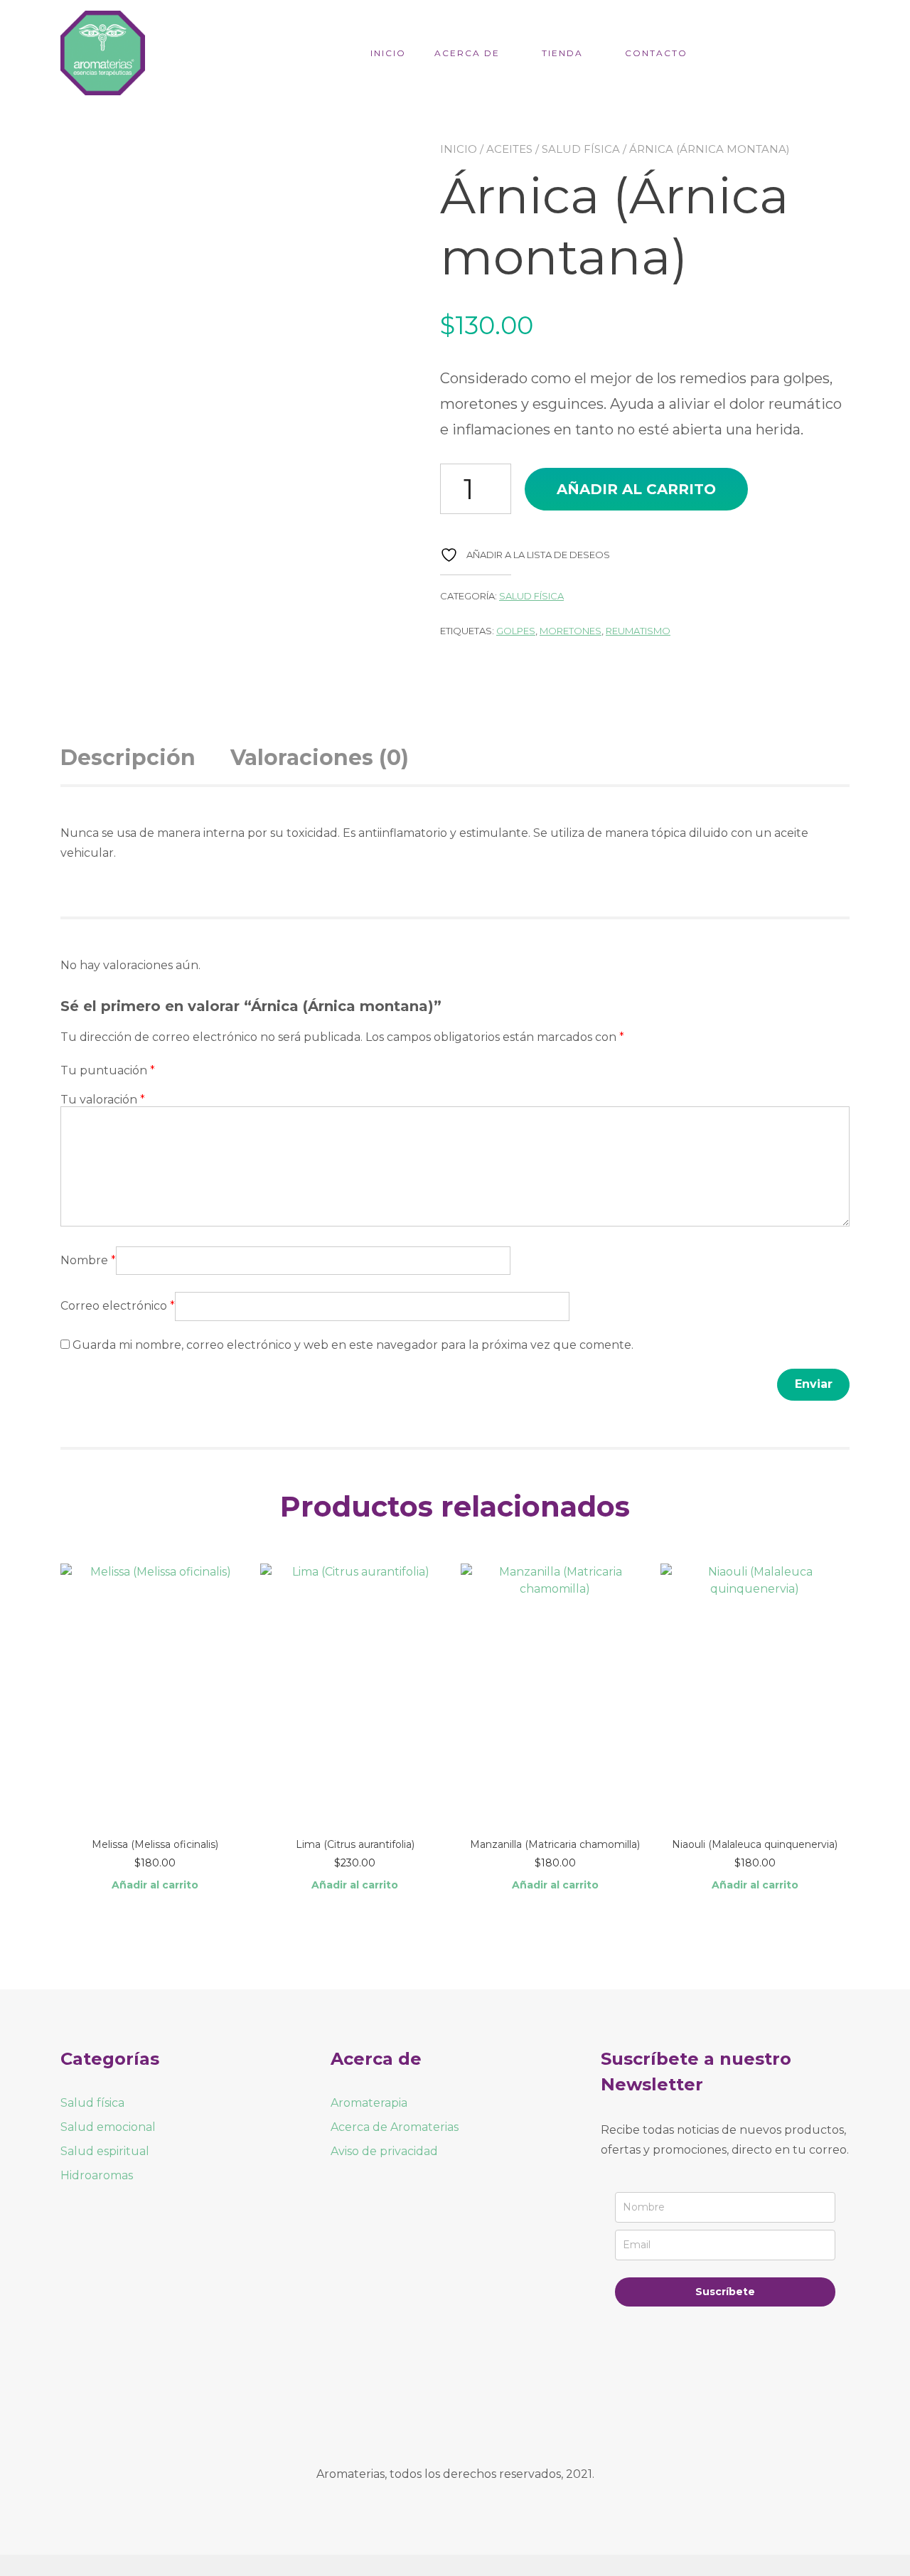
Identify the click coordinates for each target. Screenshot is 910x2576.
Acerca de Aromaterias (395, 2127)
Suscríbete (725, 2292)
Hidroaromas (97, 2175)
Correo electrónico (118, 1306)
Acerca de (467, 53)
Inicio (388, 53)
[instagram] (475, 2413)
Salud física (581, 149)
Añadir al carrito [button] (155, 1885)
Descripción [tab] (128, 758)
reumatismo (638, 631)
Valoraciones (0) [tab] (320, 758)
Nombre (88, 1260)
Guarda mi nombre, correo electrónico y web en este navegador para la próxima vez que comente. (353, 1345)
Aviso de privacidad (384, 2151)
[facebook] (435, 2413)
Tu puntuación (108, 1070)
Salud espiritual (105, 2151)
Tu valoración (103, 1100)
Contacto (656, 53)
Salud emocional (108, 2127)
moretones (571, 631)
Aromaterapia (369, 2103)
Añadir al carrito (636, 489)
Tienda (562, 53)
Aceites (509, 149)
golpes (516, 631)
